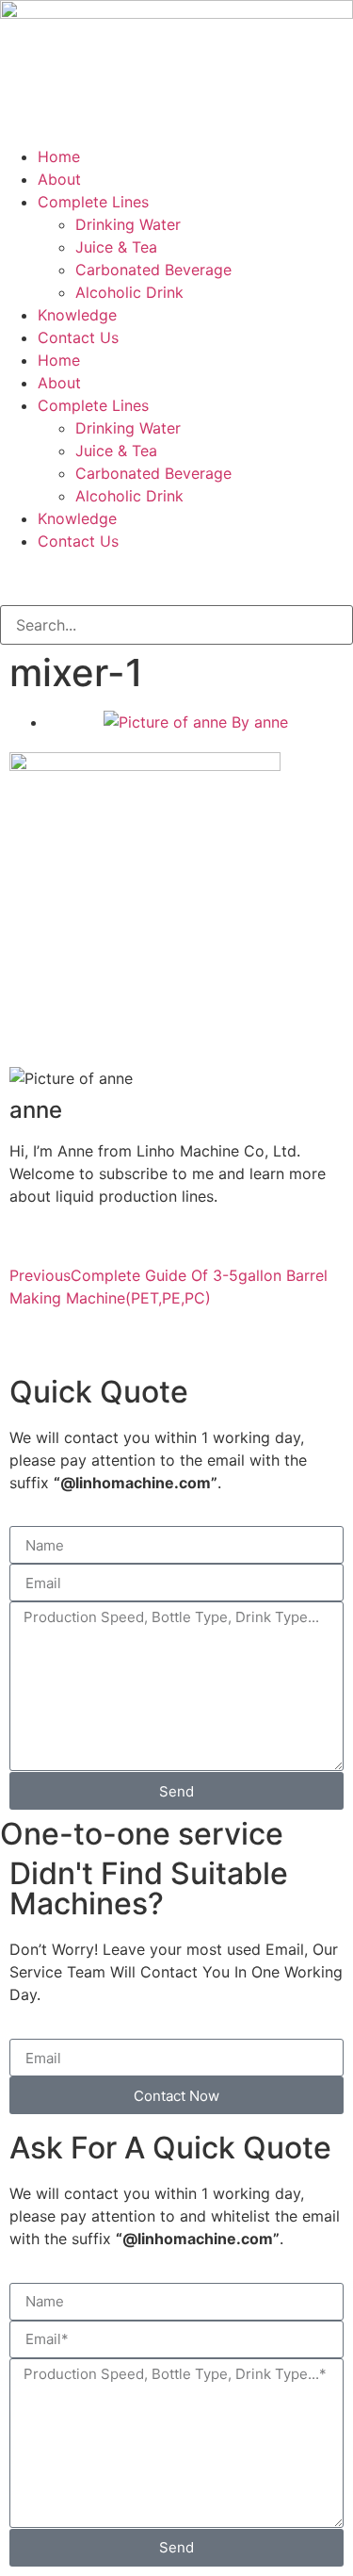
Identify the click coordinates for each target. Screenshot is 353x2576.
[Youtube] (75, 576)
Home (59, 156)
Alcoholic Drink (129, 292)
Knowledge (77, 315)
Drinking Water (128, 224)
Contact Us (78, 337)
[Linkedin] (127, 576)
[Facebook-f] (24, 576)
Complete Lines (93, 202)
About (59, 179)
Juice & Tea (116, 247)
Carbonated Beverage (153, 270)
